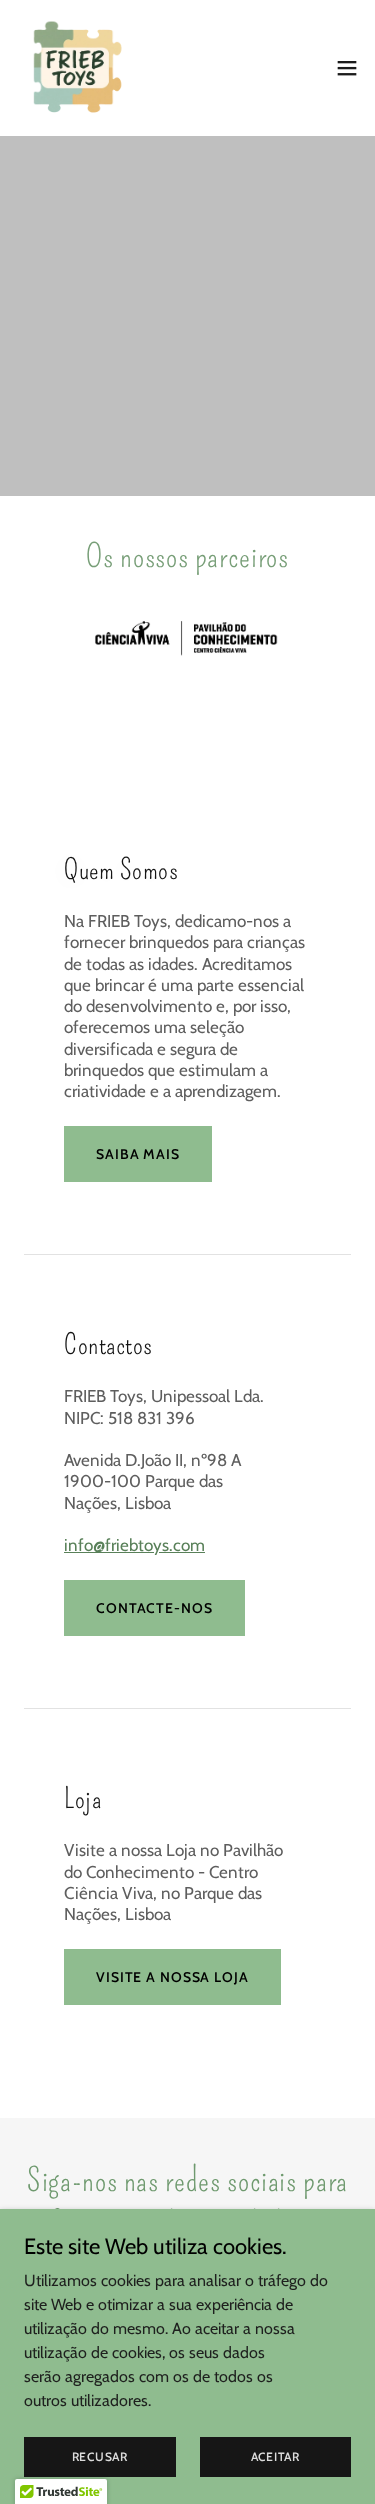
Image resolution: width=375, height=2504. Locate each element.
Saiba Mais (138, 1154)
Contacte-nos (154, 1608)
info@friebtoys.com (134, 1545)
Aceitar (275, 2456)
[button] (347, 68)
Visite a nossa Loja (172, 1977)
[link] (76, 68)
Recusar (100, 2456)
